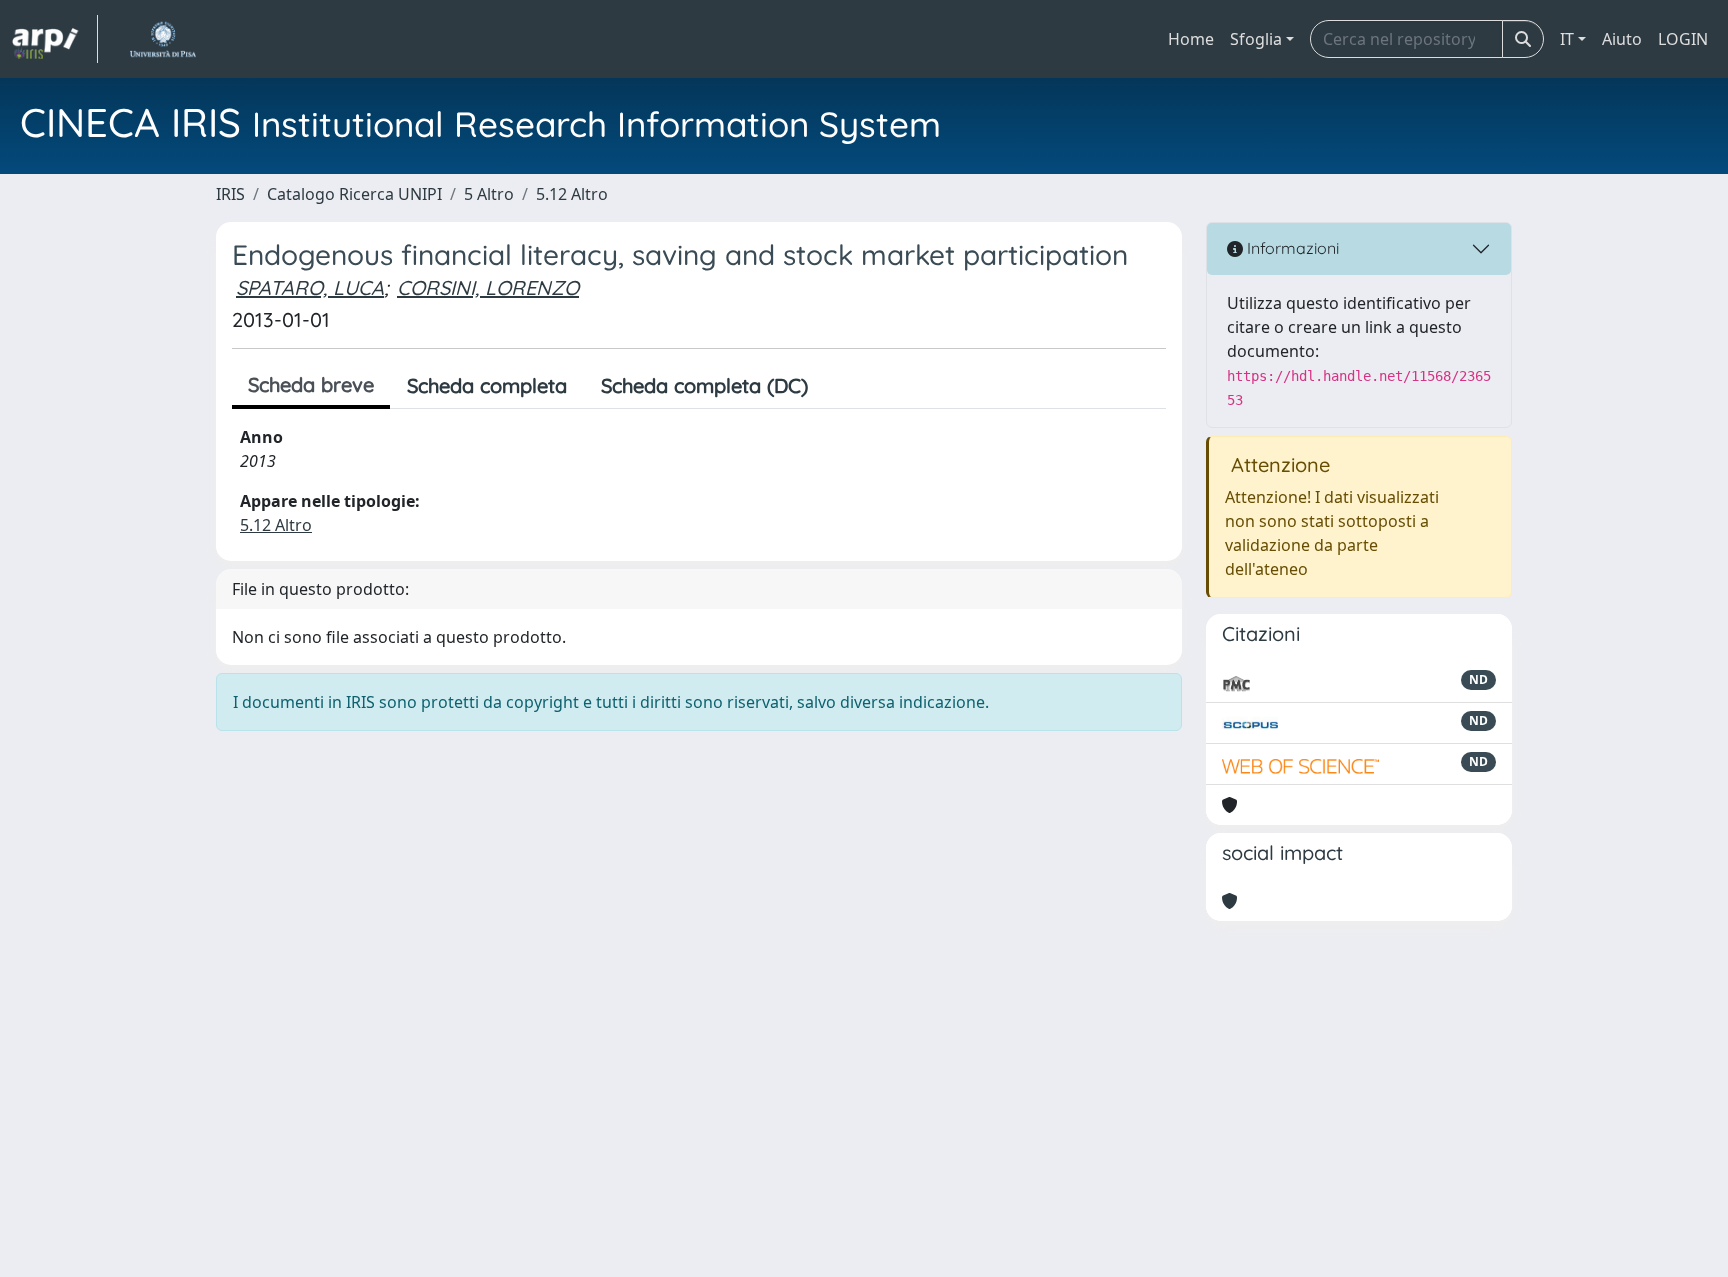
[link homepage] (55, 39)
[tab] (842, 386)
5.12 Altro (572, 194)
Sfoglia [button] (1256, 39)
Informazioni (1291, 248)
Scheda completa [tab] (487, 385)
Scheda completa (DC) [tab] (704, 385)
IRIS (230, 194)
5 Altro (489, 194)
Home (1191, 39)
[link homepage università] (162, 39)
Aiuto (1622, 39)
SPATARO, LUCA (310, 287)
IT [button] (1567, 39)
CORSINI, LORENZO (488, 287)
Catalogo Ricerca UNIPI (354, 194)
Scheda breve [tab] (311, 384)
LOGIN (1683, 39)
